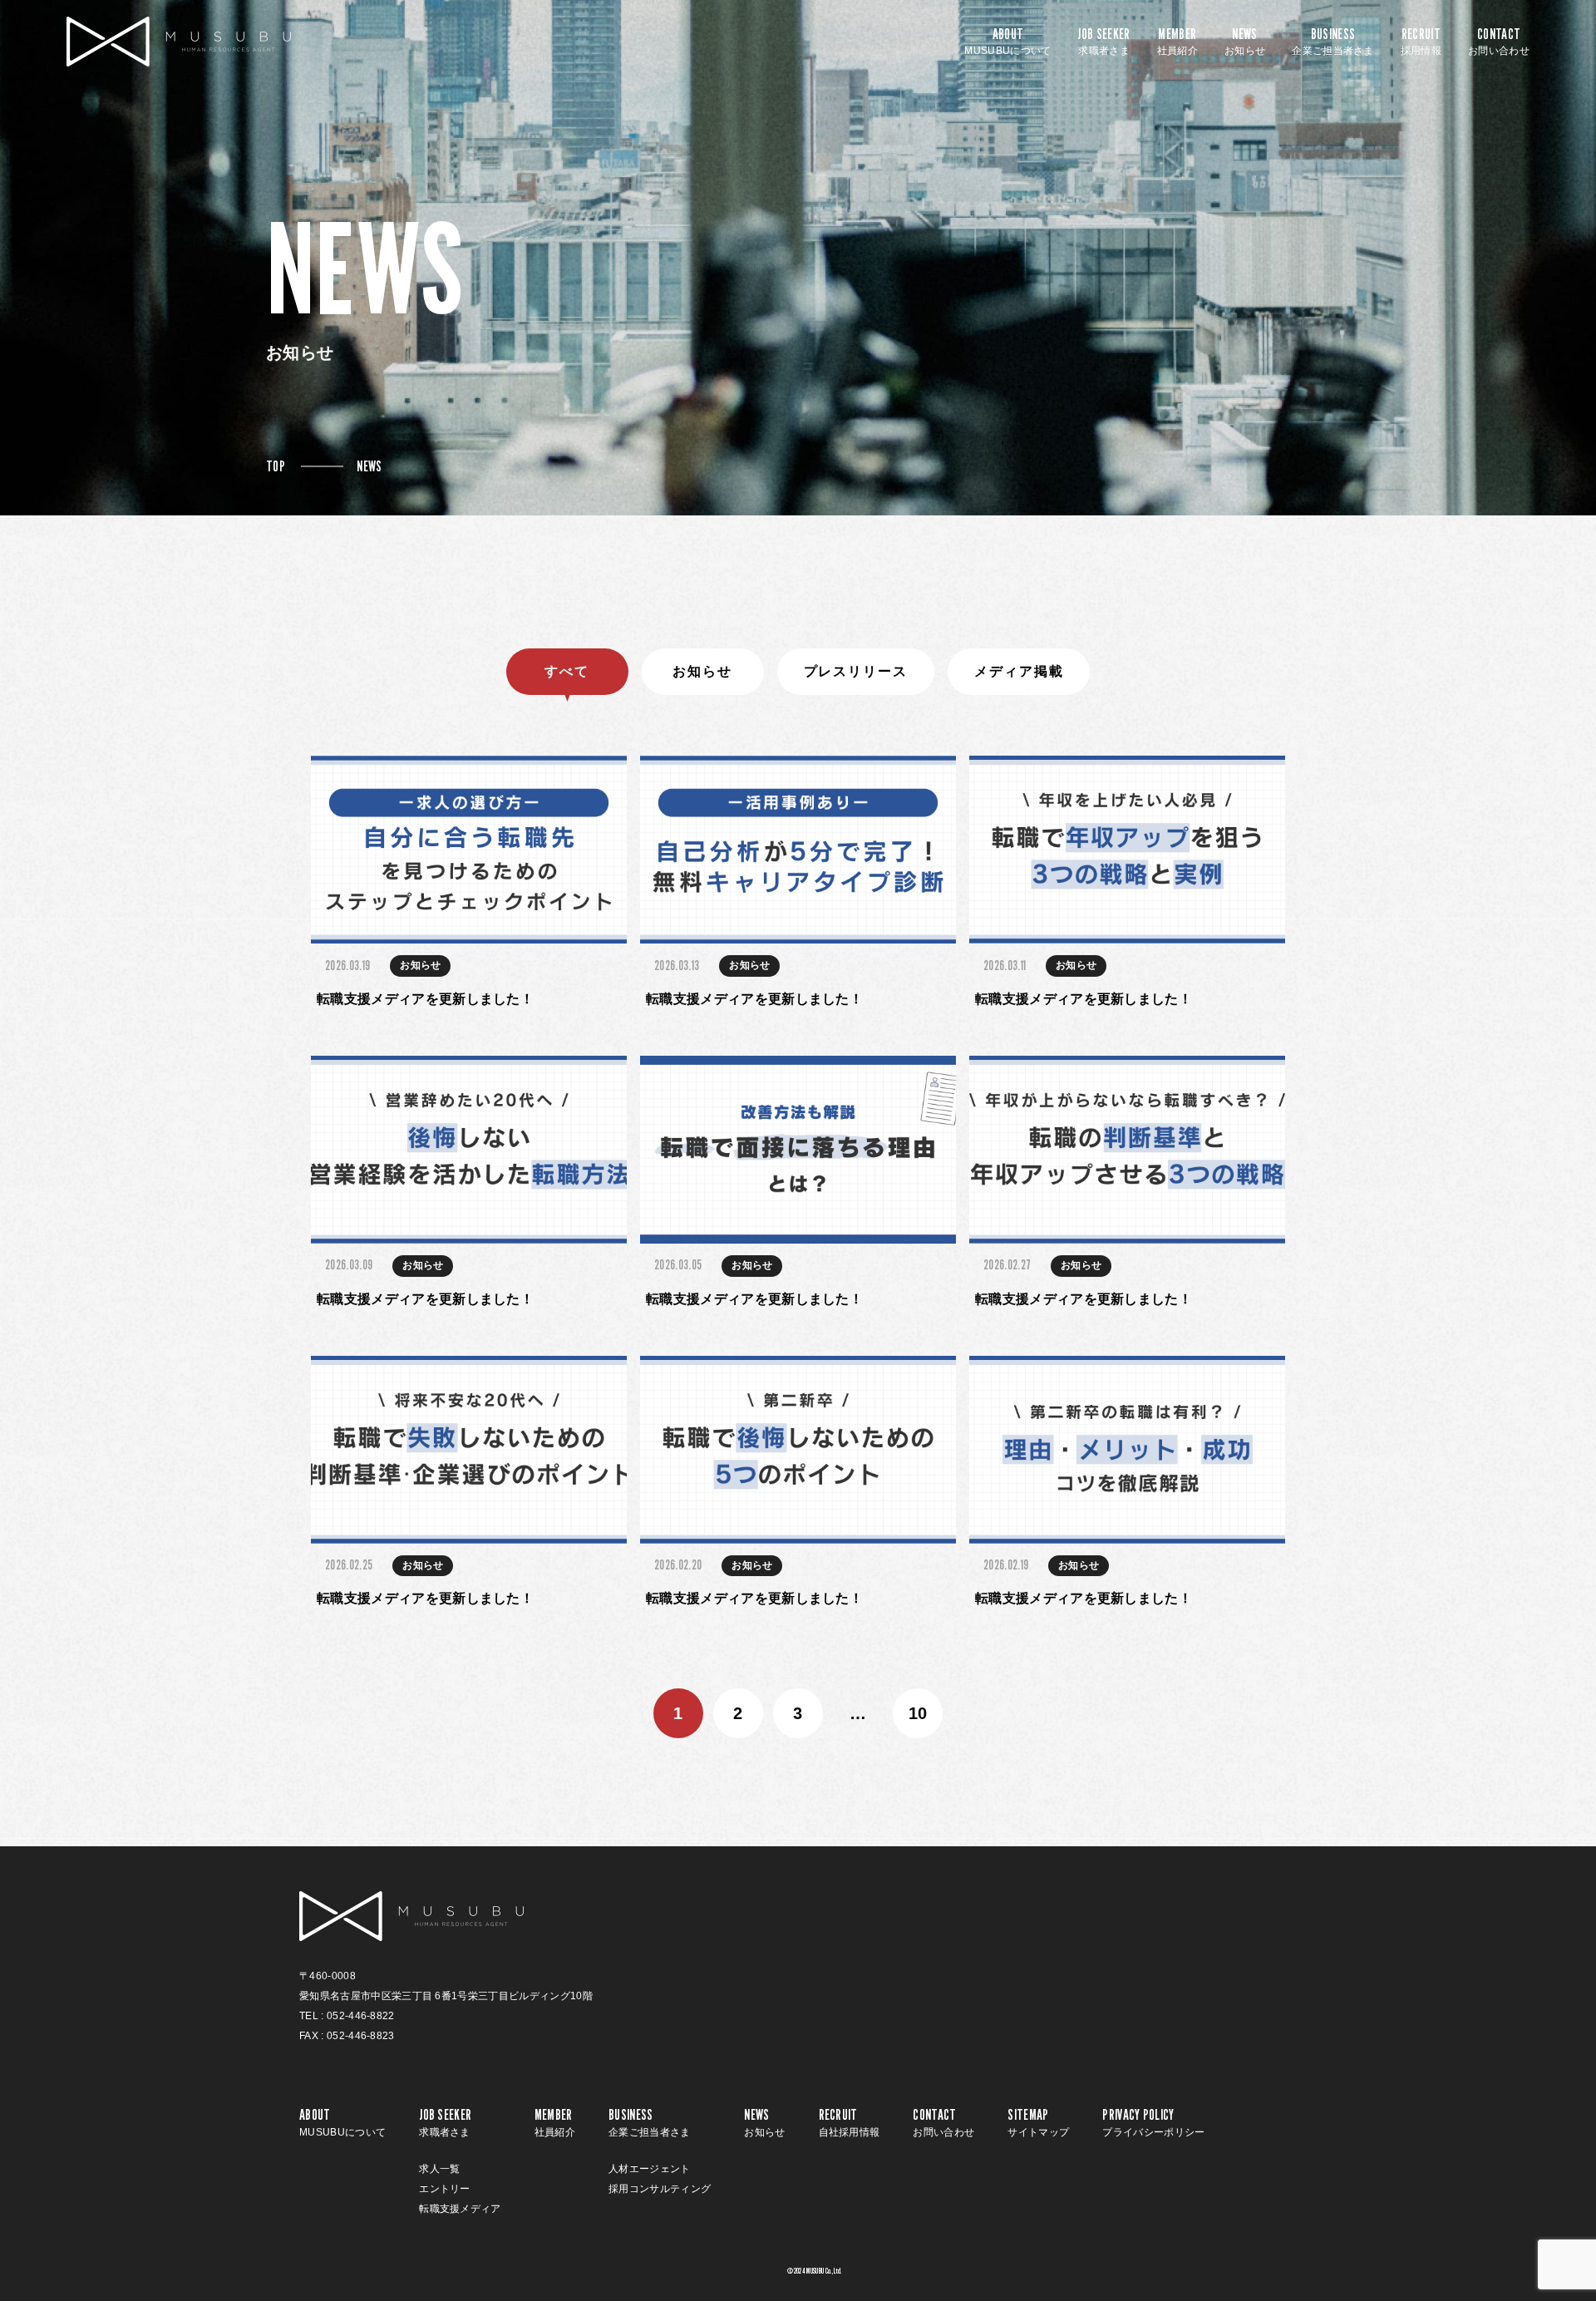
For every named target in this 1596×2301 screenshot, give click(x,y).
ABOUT (1007, 42)
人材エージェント (650, 2169)
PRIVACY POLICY (1153, 2122)
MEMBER (1177, 42)
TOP (276, 466)
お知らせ (702, 671)
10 (918, 1713)
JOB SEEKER (1103, 42)
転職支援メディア (460, 2209)
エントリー (445, 2189)
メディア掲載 (1019, 671)
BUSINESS (1333, 42)
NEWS (1245, 42)
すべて (567, 671)
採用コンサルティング (660, 2189)
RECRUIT (1421, 42)
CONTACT (1499, 42)
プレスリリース (856, 671)
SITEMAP (1038, 2122)
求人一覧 (439, 2169)
